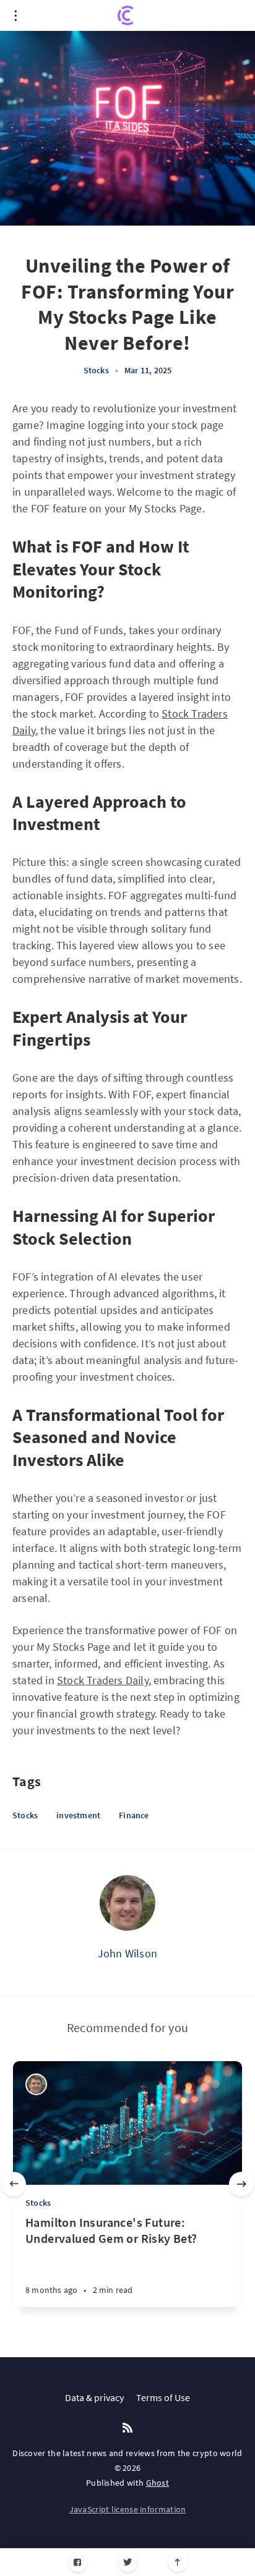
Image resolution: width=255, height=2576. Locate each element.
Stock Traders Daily (103, 1680)
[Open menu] (15, 15)
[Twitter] (128, 2562)
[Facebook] (78, 2562)
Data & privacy (94, 2397)
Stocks (96, 370)
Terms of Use (163, 2397)
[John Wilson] (127, 1903)
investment (78, 1815)
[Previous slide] (14, 2184)
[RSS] (127, 2428)
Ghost (158, 2483)
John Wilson (127, 1953)
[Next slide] (241, 2184)
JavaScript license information (128, 2509)
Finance (134, 1815)
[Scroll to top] (178, 2562)
